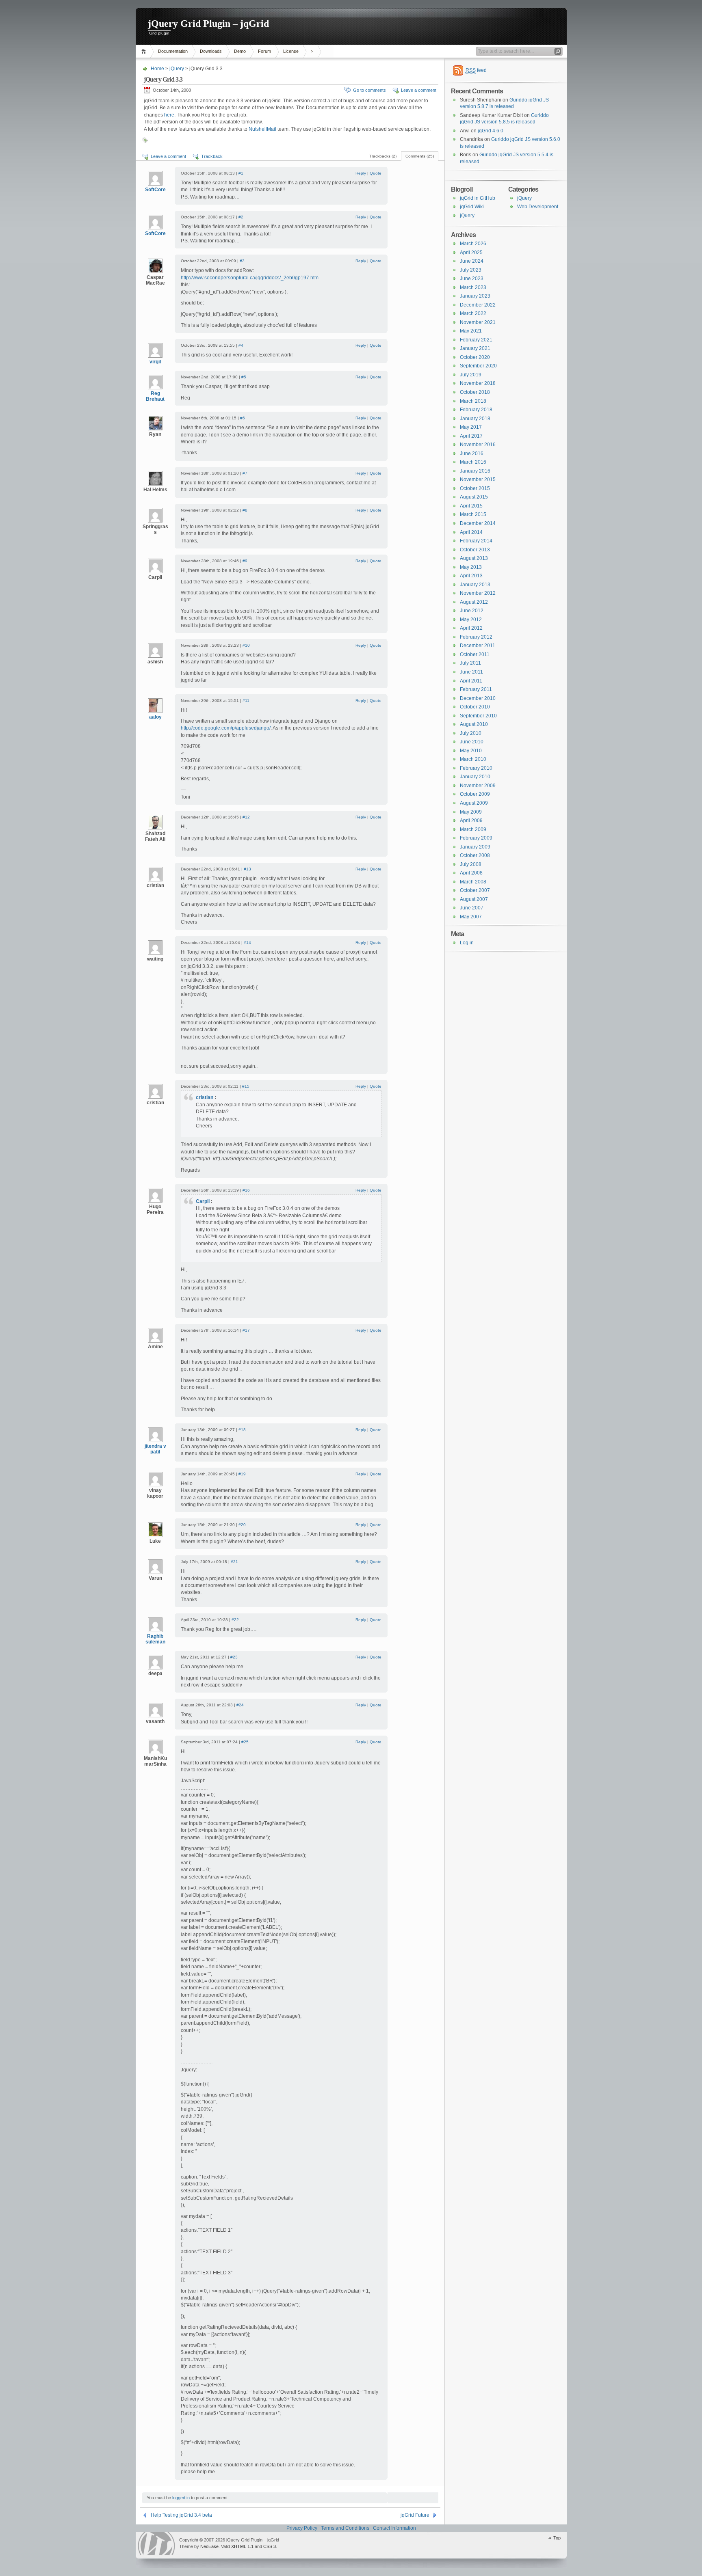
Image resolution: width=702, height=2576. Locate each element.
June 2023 (472, 279)
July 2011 (470, 663)
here (169, 115)
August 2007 (474, 899)
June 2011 (471, 672)
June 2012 (472, 611)
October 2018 (475, 392)
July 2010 (471, 733)
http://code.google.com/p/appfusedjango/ (226, 728)
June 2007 (472, 908)
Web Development (538, 207)
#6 (243, 418)
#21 (234, 1562)
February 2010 (476, 768)
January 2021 (475, 348)
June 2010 (472, 742)
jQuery (177, 69)
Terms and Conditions (345, 2528)
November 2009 (478, 786)
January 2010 (475, 777)
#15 (246, 1086)
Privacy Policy (302, 2528)
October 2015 (475, 488)
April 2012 (471, 628)
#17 (246, 1330)
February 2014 (476, 541)
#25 (245, 1742)
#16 (246, 1190)
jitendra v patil (155, 1449)
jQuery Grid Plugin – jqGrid (208, 24)
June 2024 (472, 261)
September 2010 (478, 716)
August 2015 (474, 497)
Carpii (203, 1201)
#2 (241, 217)
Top (557, 2538)
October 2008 (475, 855)
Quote (376, 173)
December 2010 (478, 698)
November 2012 (478, 593)
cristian (205, 1097)
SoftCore (155, 190)
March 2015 (473, 514)
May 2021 (471, 331)
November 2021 (478, 322)
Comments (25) (420, 156)
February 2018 (476, 410)
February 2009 (476, 838)
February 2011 (476, 689)
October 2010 (475, 707)
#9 (245, 561)
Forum (264, 51)
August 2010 (474, 724)
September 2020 (478, 366)
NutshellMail (262, 129)
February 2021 (476, 340)
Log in (467, 943)
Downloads (211, 51)
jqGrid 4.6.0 (491, 131)
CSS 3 (270, 2546)
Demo (240, 51)
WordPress (156, 2544)
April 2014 (471, 532)
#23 (234, 1657)
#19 (242, 1474)
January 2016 (475, 471)
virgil (155, 362)
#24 (240, 1705)
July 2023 (471, 270)
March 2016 (473, 462)
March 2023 (473, 287)
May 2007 (471, 917)
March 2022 (473, 313)
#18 (242, 1430)
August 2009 (474, 803)
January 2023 (475, 296)
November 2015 (478, 479)
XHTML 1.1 (242, 2546)
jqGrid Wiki (472, 207)
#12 (246, 817)
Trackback (212, 156)
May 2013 (471, 567)
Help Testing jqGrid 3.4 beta (181, 2515)
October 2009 (475, 794)
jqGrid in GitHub (478, 198)
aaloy (155, 717)
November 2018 (478, 383)
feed (476, 70)
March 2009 (473, 829)
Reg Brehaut (155, 396)
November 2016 (478, 445)
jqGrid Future (415, 2515)
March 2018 (473, 401)
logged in (181, 2498)
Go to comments (369, 90)
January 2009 (475, 847)
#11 (246, 701)
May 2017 (471, 427)
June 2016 (472, 453)
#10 (246, 645)
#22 (235, 1620)
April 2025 (471, 253)
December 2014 (478, 523)
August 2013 (474, 558)
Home (145, 51)
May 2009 (471, 812)
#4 (241, 345)
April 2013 (471, 576)
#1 (241, 173)
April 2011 (471, 681)
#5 (244, 377)
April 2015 (471, 506)
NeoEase (209, 2546)
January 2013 (475, 585)
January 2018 (475, 419)
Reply (361, 173)
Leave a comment (419, 90)
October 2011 (475, 654)
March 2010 (473, 759)
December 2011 (478, 646)
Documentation (173, 51)
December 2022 (478, 305)
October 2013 (475, 550)
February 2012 (476, 637)
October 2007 (475, 890)
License (291, 51)
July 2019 (471, 375)
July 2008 (471, 864)
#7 (245, 473)
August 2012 (474, 602)
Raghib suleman (155, 1639)
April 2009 (471, 821)
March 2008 (473, 882)
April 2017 (471, 436)
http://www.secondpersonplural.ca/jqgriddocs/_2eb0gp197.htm (250, 278)
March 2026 (473, 244)
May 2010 (471, 751)
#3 (242, 261)
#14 (247, 943)
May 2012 (471, 620)
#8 (245, 510)
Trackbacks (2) (383, 156)
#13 (247, 869)
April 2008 (471, 873)
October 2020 (475, 357)
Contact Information (394, 2528)
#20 (242, 1525)
